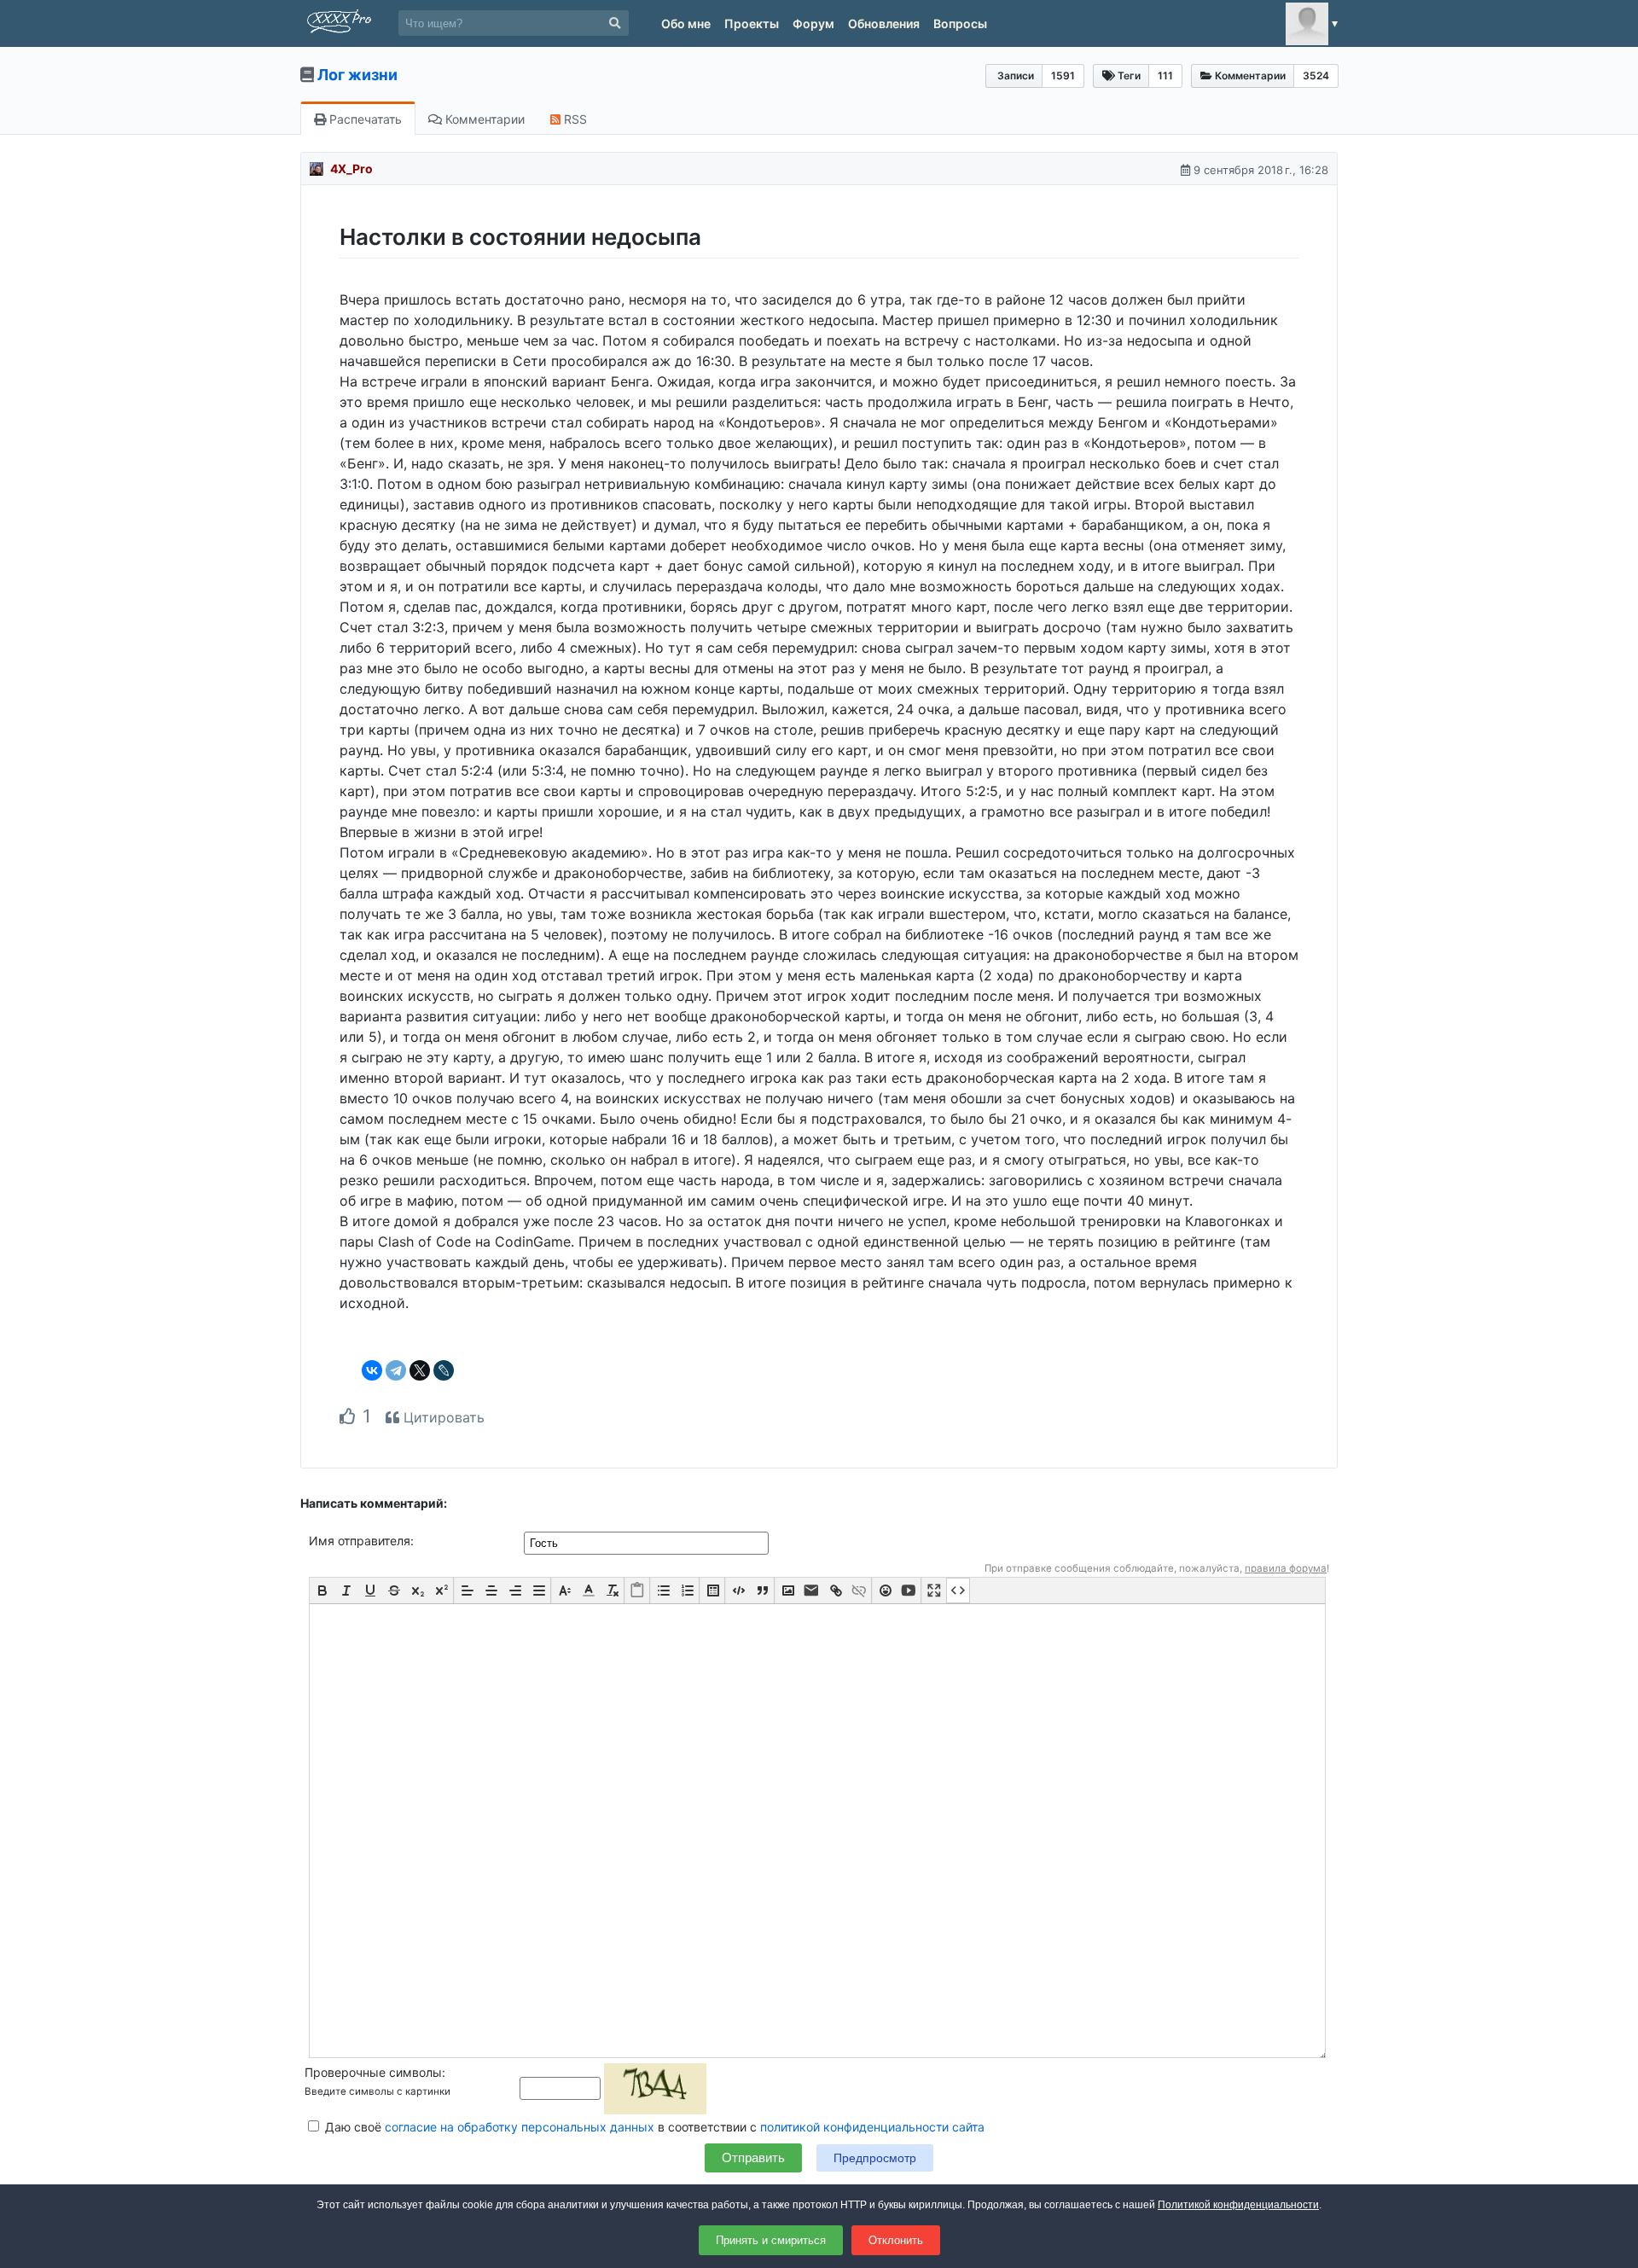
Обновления (884, 23)
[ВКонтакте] (372, 1370)
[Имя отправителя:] (648, 1542)
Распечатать (364, 119)
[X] (420, 1370)
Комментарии (483, 119)
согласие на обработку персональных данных (520, 2127)
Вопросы (960, 23)
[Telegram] (396, 1370)
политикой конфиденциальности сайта (872, 2127)
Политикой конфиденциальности (1238, 2205)
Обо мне (686, 23)
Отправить (753, 2158)
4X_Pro (351, 169)
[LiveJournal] (444, 1370)
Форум (813, 23)
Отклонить (896, 2240)
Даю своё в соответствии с (653, 2127)
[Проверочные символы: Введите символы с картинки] (613, 2088)
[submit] (615, 23)
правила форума (1286, 1568)
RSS (574, 119)
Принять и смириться (771, 2240)
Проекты (752, 23)
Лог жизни (357, 75)
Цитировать (442, 1417)
